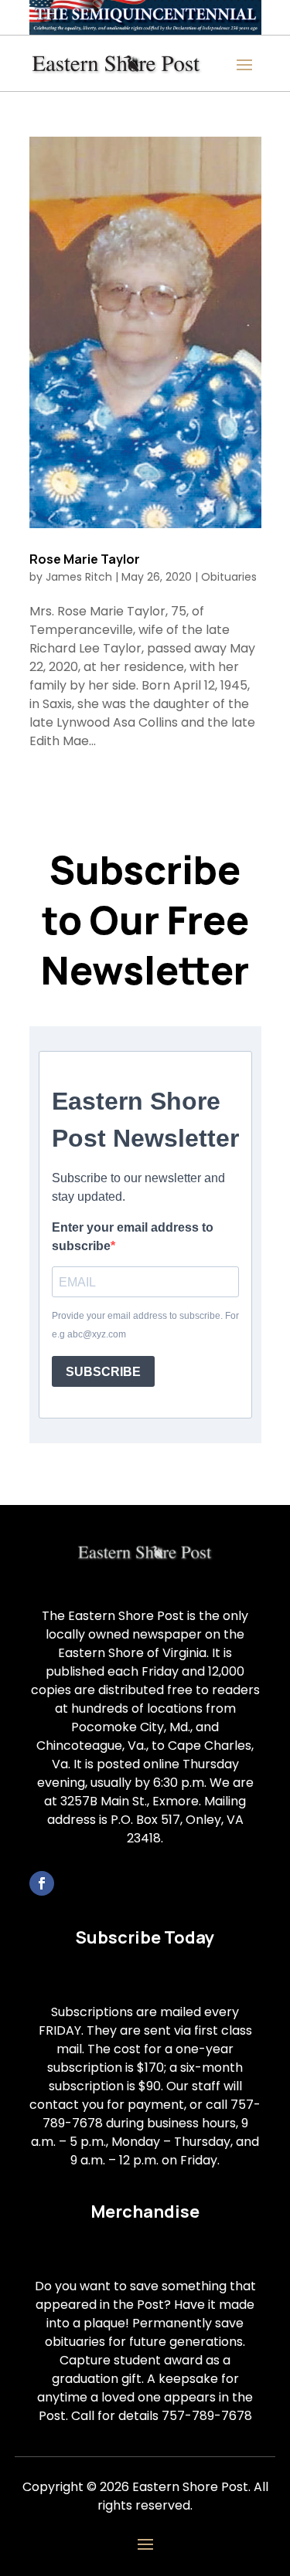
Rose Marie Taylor (85, 559)
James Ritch (79, 577)
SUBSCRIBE (103, 1372)
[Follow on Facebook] (42, 1883)
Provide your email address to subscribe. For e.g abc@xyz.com (145, 1325)
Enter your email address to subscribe (133, 1237)
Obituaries (229, 577)
